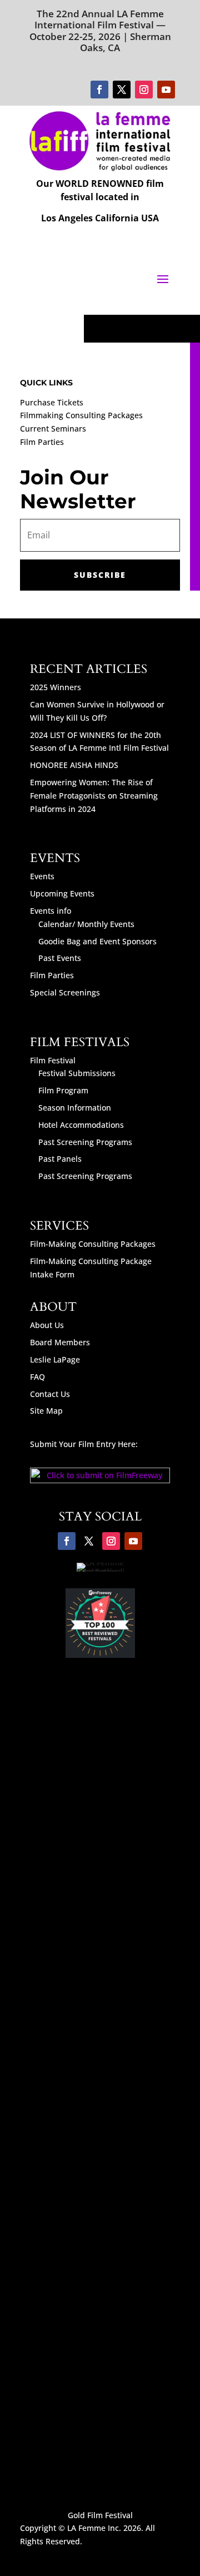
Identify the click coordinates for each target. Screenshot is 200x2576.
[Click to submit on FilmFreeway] (100, 1480)
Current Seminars (53, 428)
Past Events (60, 958)
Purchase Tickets (52, 402)
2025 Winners (56, 687)
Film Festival (53, 1060)
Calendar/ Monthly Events (86, 924)
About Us (47, 1325)
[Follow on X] (122, 90)
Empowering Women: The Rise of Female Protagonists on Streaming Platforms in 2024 (94, 796)
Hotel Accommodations (81, 1125)
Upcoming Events (62, 893)
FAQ (37, 1377)
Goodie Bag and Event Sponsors (97, 941)
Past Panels (60, 1159)
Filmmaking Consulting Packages (81, 415)
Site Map (46, 1411)
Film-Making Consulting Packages (93, 1244)
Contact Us (50, 1394)
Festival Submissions (77, 1073)
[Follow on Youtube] (166, 90)
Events (42, 876)
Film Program (63, 1090)
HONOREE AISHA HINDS (74, 765)
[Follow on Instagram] (144, 90)
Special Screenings (65, 992)
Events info (51, 911)
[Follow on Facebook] (99, 90)
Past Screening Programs (85, 1142)
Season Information (75, 1108)
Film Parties (42, 442)
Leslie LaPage (55, 1359)
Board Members (60, 1342)
